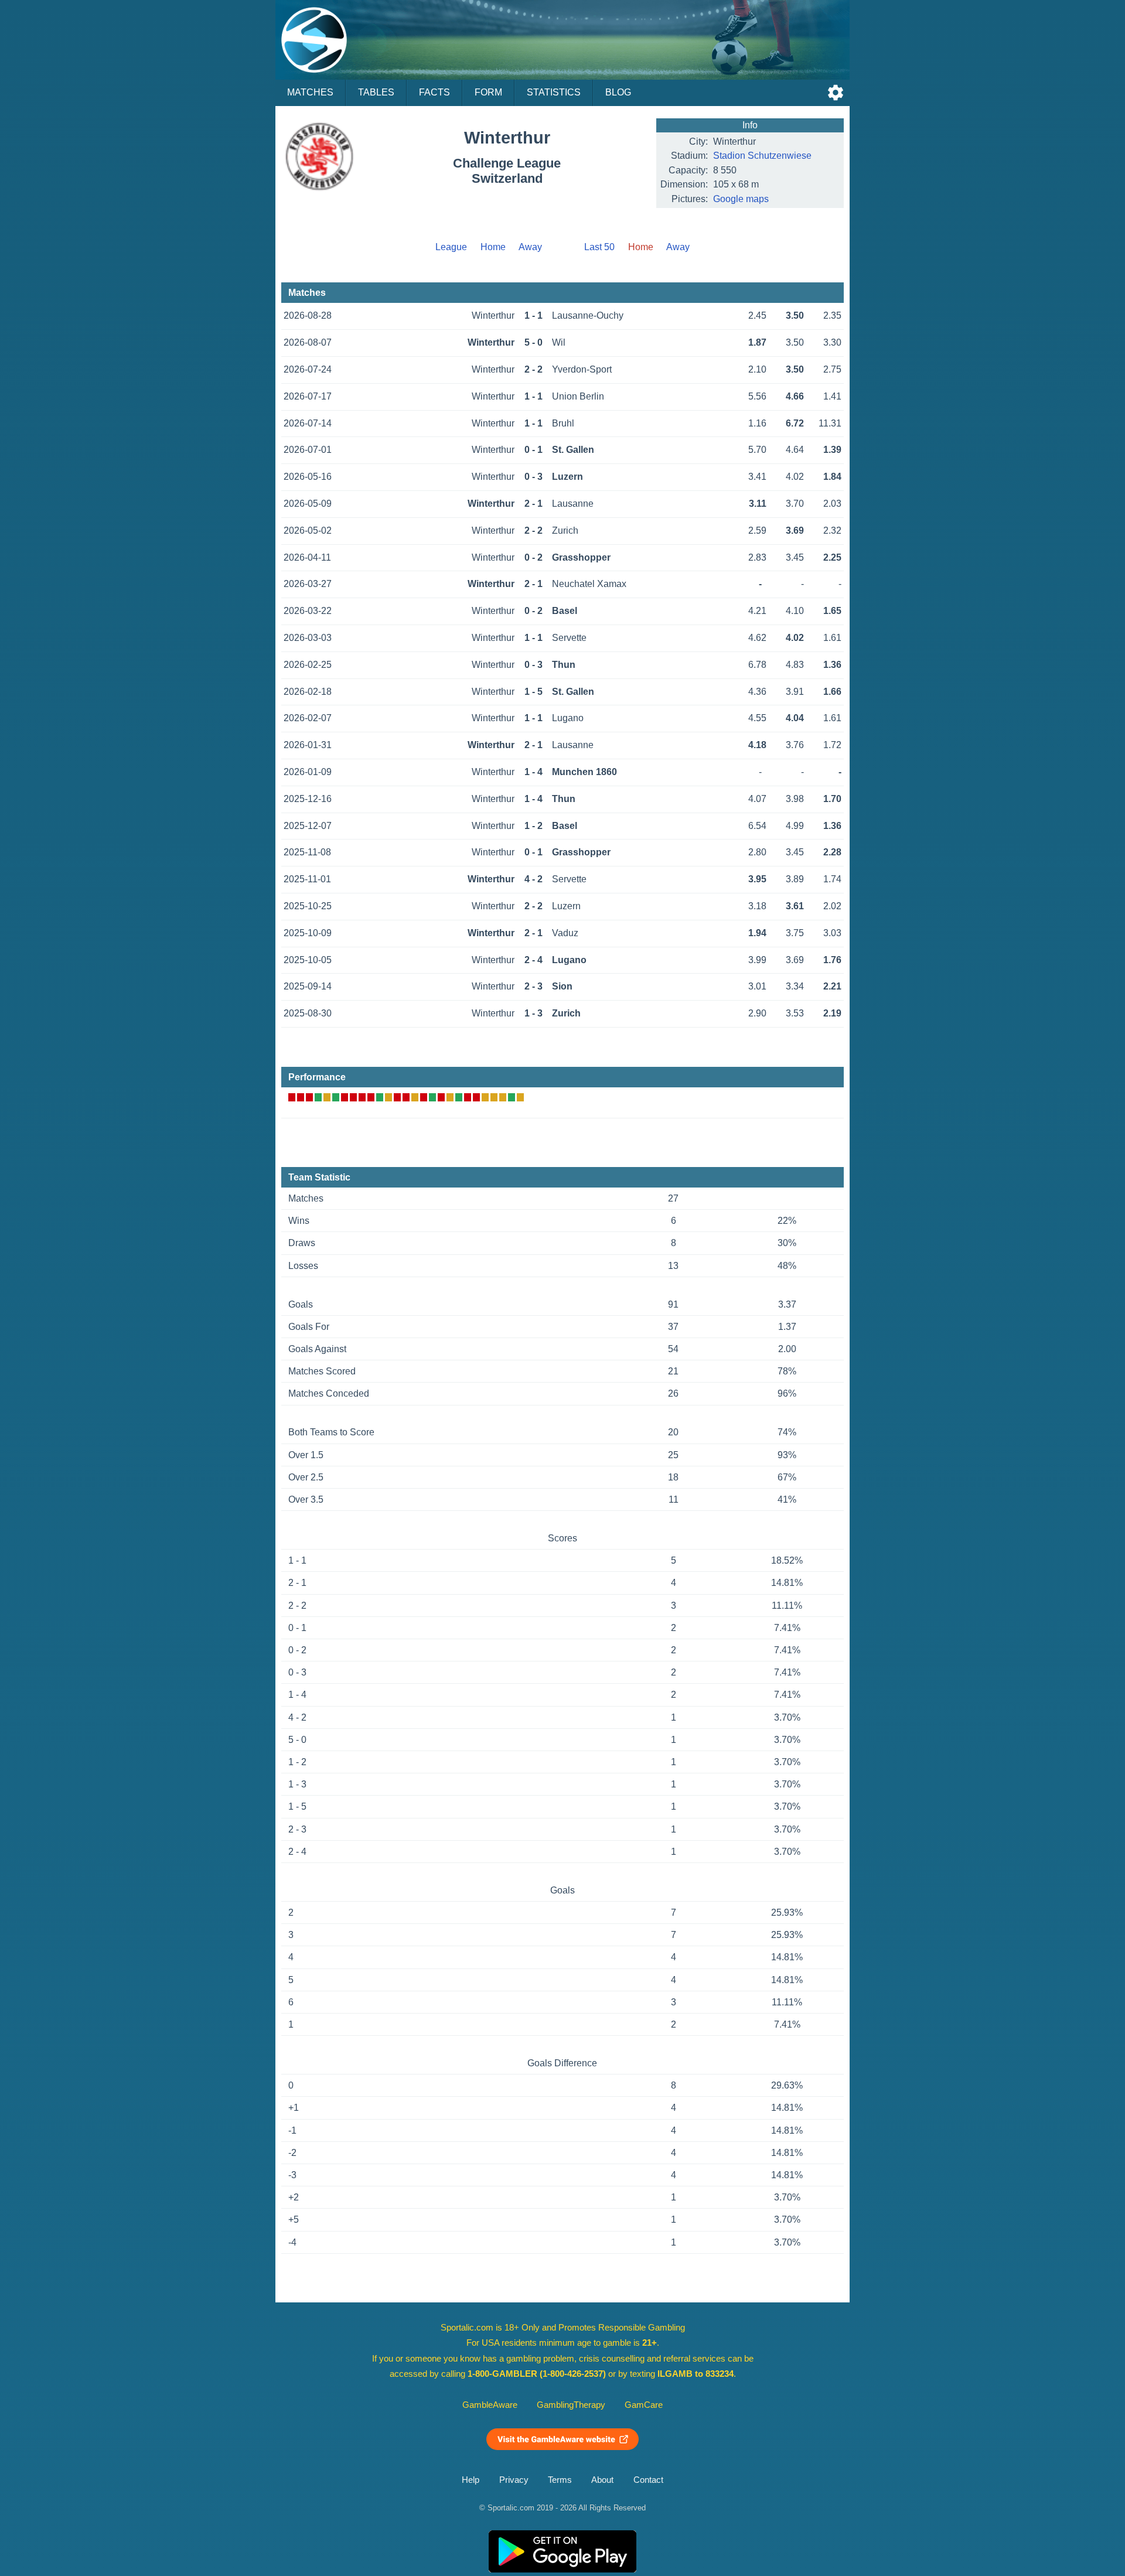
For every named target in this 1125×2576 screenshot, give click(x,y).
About (602, 2480)
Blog (618, 92)
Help (471, 2480)
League (451, 247)
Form (488, 92)
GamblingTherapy (571, 2405)
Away (530, 247)
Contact (648, 2480)
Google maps (741, 199)
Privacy (514, 2480)
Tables (376, 92)
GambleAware (490, 2405)
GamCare (644, 2405)
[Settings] (836, 93)
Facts (434, 92)
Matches (310, 92)
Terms (560, 2480)
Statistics (554, 92)
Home (493, 247)
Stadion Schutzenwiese (762, 156)
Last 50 (599, 247)
